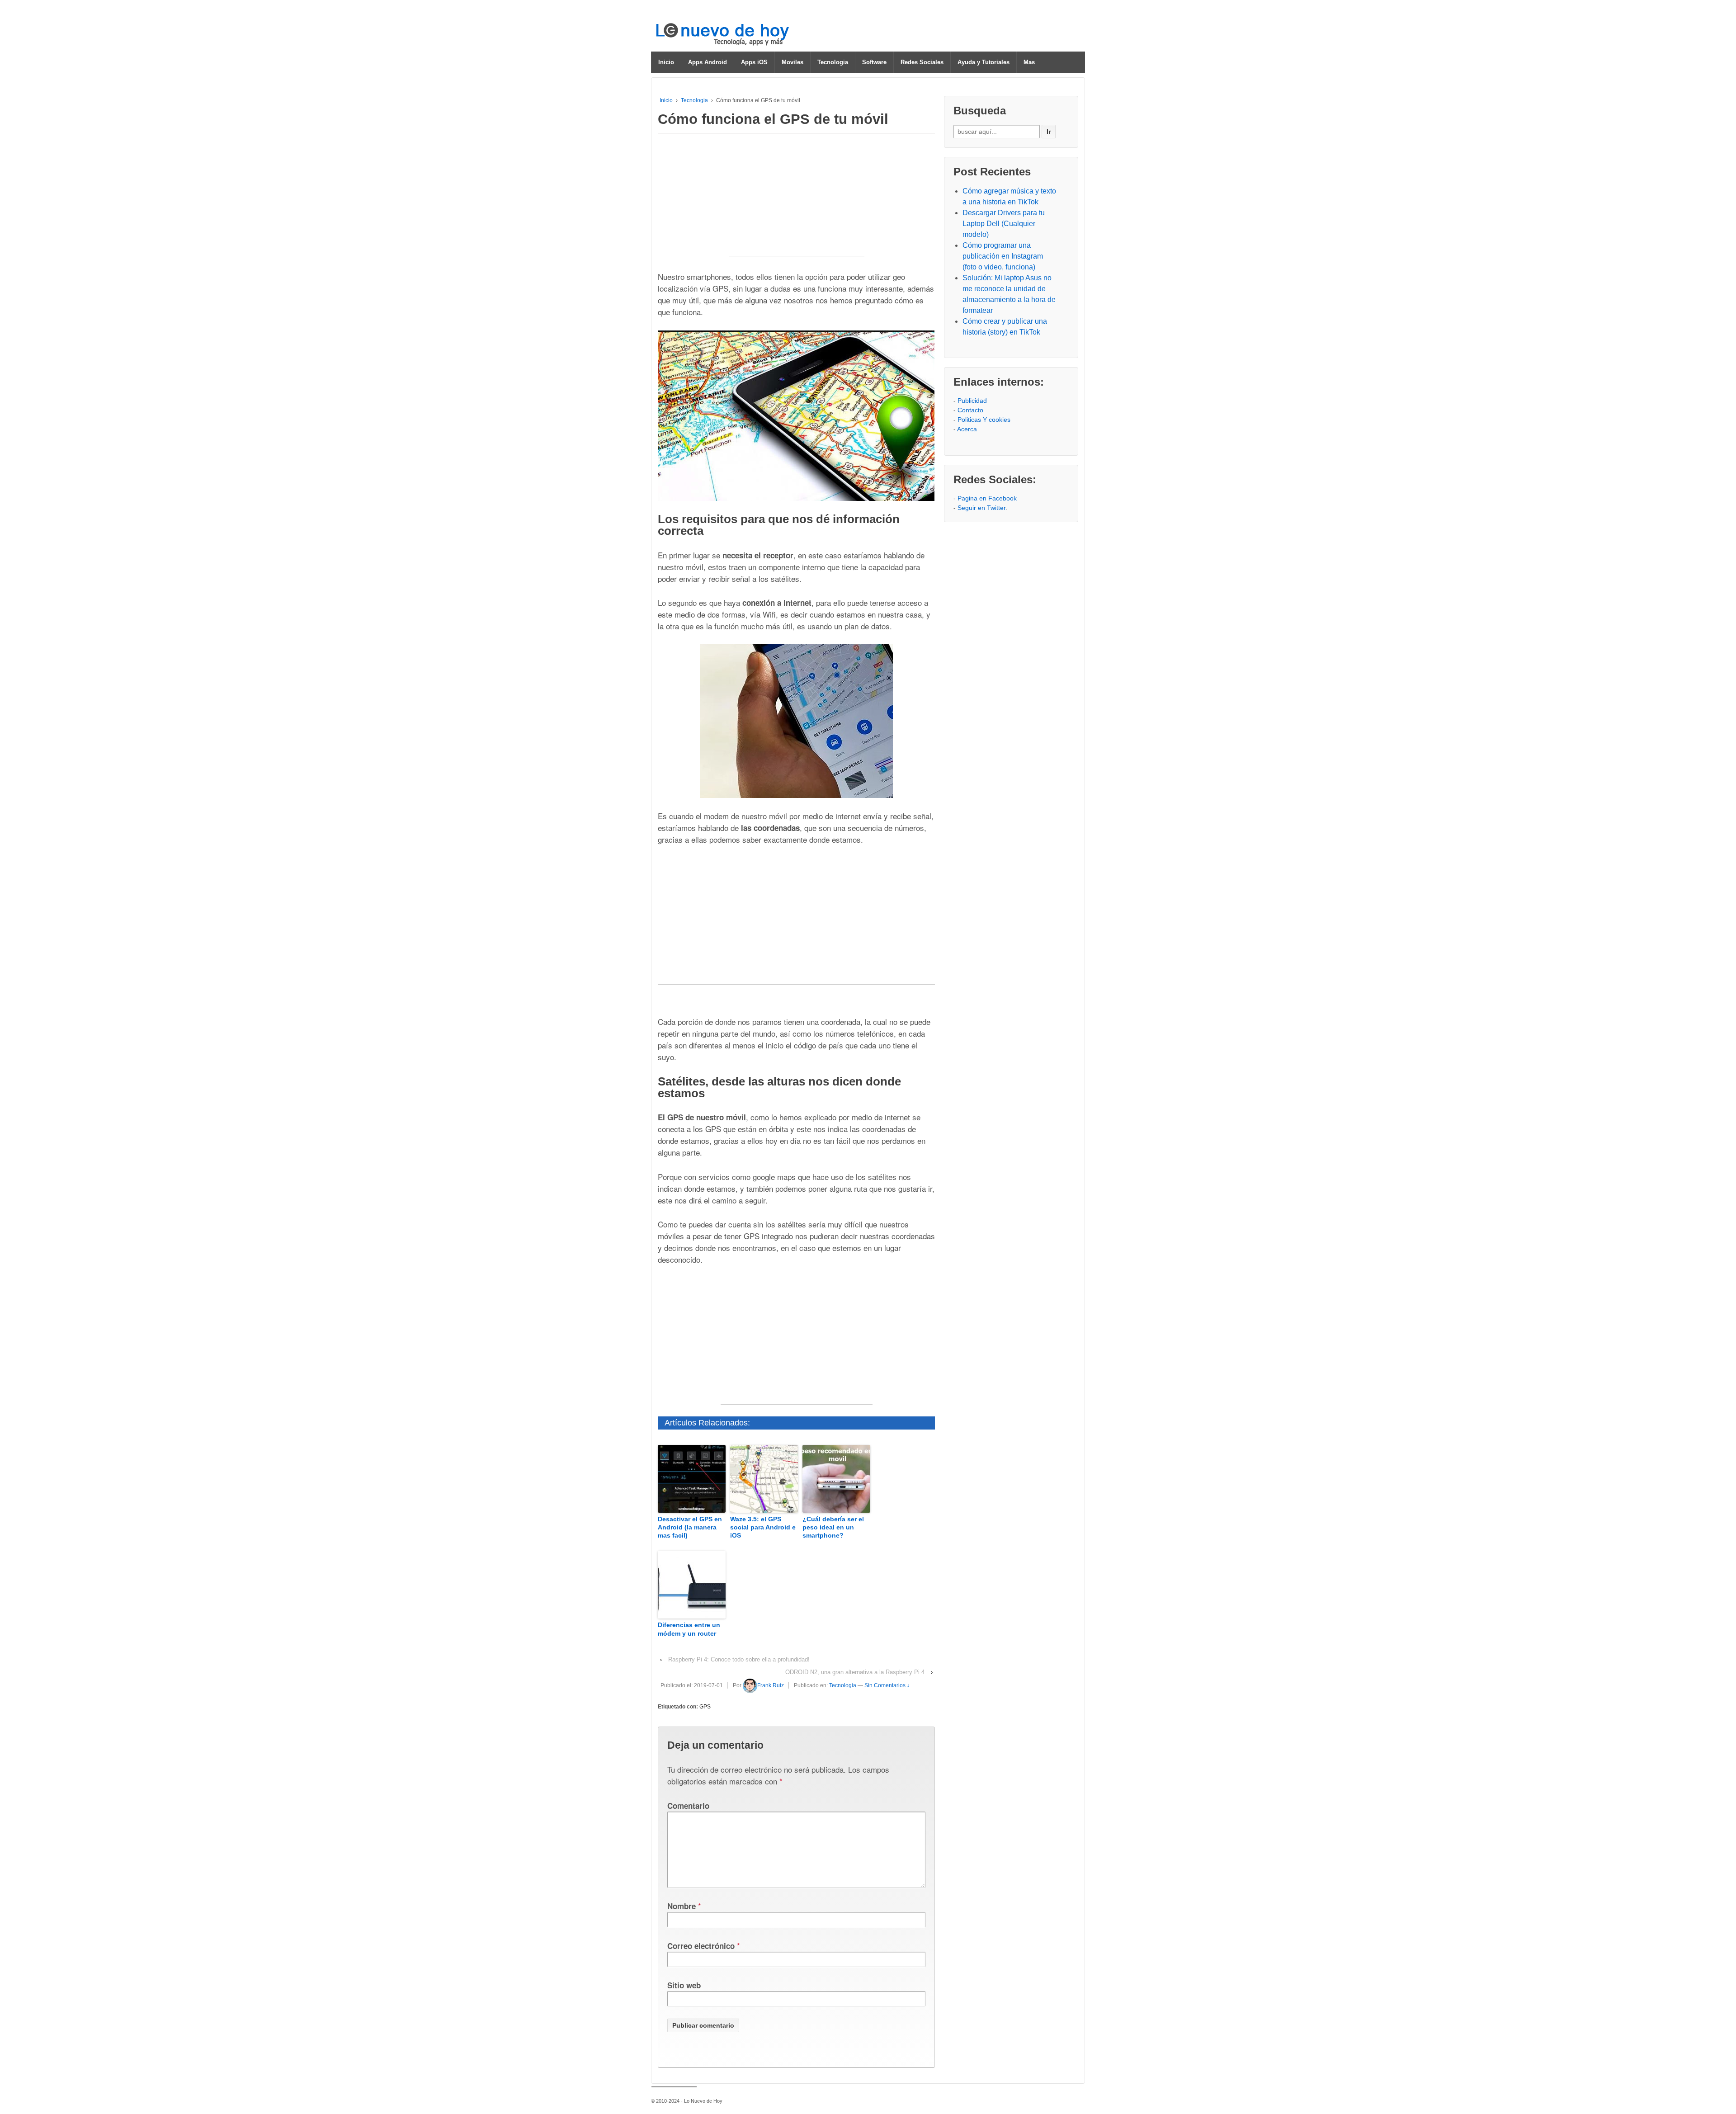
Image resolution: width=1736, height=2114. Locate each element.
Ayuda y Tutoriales (984, 62)
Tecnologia (833, 62)
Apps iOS (754, 62)
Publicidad (972, 401)
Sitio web (684, 1985)
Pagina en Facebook (987, 498)
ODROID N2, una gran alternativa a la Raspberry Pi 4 (855, 1672)
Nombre (682, 1906)
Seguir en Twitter (981, 508)
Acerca (967, 429)
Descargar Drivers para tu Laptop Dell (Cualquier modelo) (1004, 224)
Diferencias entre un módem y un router (689, 1629)
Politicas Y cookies (984, 420)
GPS (705, 1707)
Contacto (970, 410)
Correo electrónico (701, 1946)
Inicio (666, 62)
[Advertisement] (797, 199)
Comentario (688, 1806)
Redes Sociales (922, 62)
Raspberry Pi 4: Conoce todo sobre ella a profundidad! (739, 1659)
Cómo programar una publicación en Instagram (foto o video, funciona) (1003, 256)
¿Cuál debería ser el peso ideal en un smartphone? (833, 1527)
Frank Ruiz (771, 1685)
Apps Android (708, 62)
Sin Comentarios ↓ (887, 1685)
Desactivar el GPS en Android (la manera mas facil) (690, 1527)
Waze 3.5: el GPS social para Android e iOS (763, 1527)
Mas (1029, 62)
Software (874, 62)
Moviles (793, 62)
